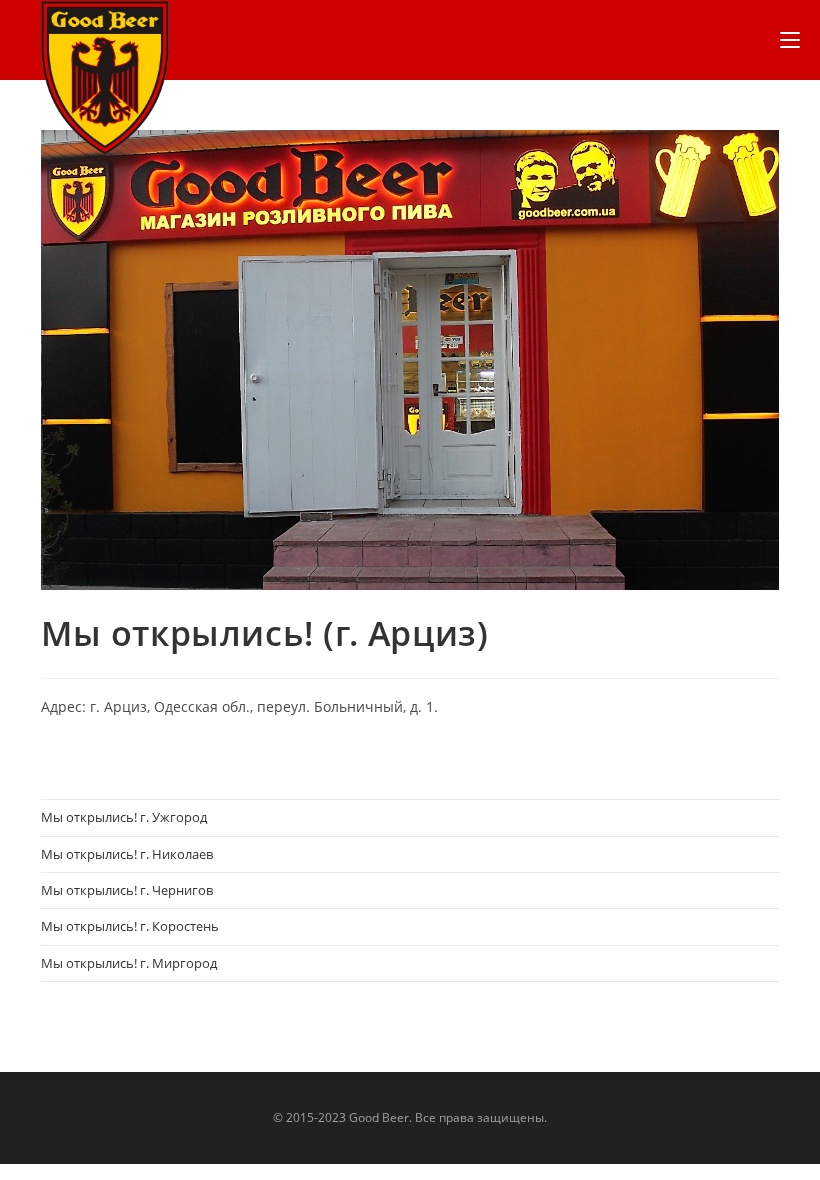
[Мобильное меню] (790, 40)
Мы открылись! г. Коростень (130, 926)
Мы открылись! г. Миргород (129, 963)
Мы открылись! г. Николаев (127, 854)
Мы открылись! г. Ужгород (124, 817)
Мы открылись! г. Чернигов (127, 890)
